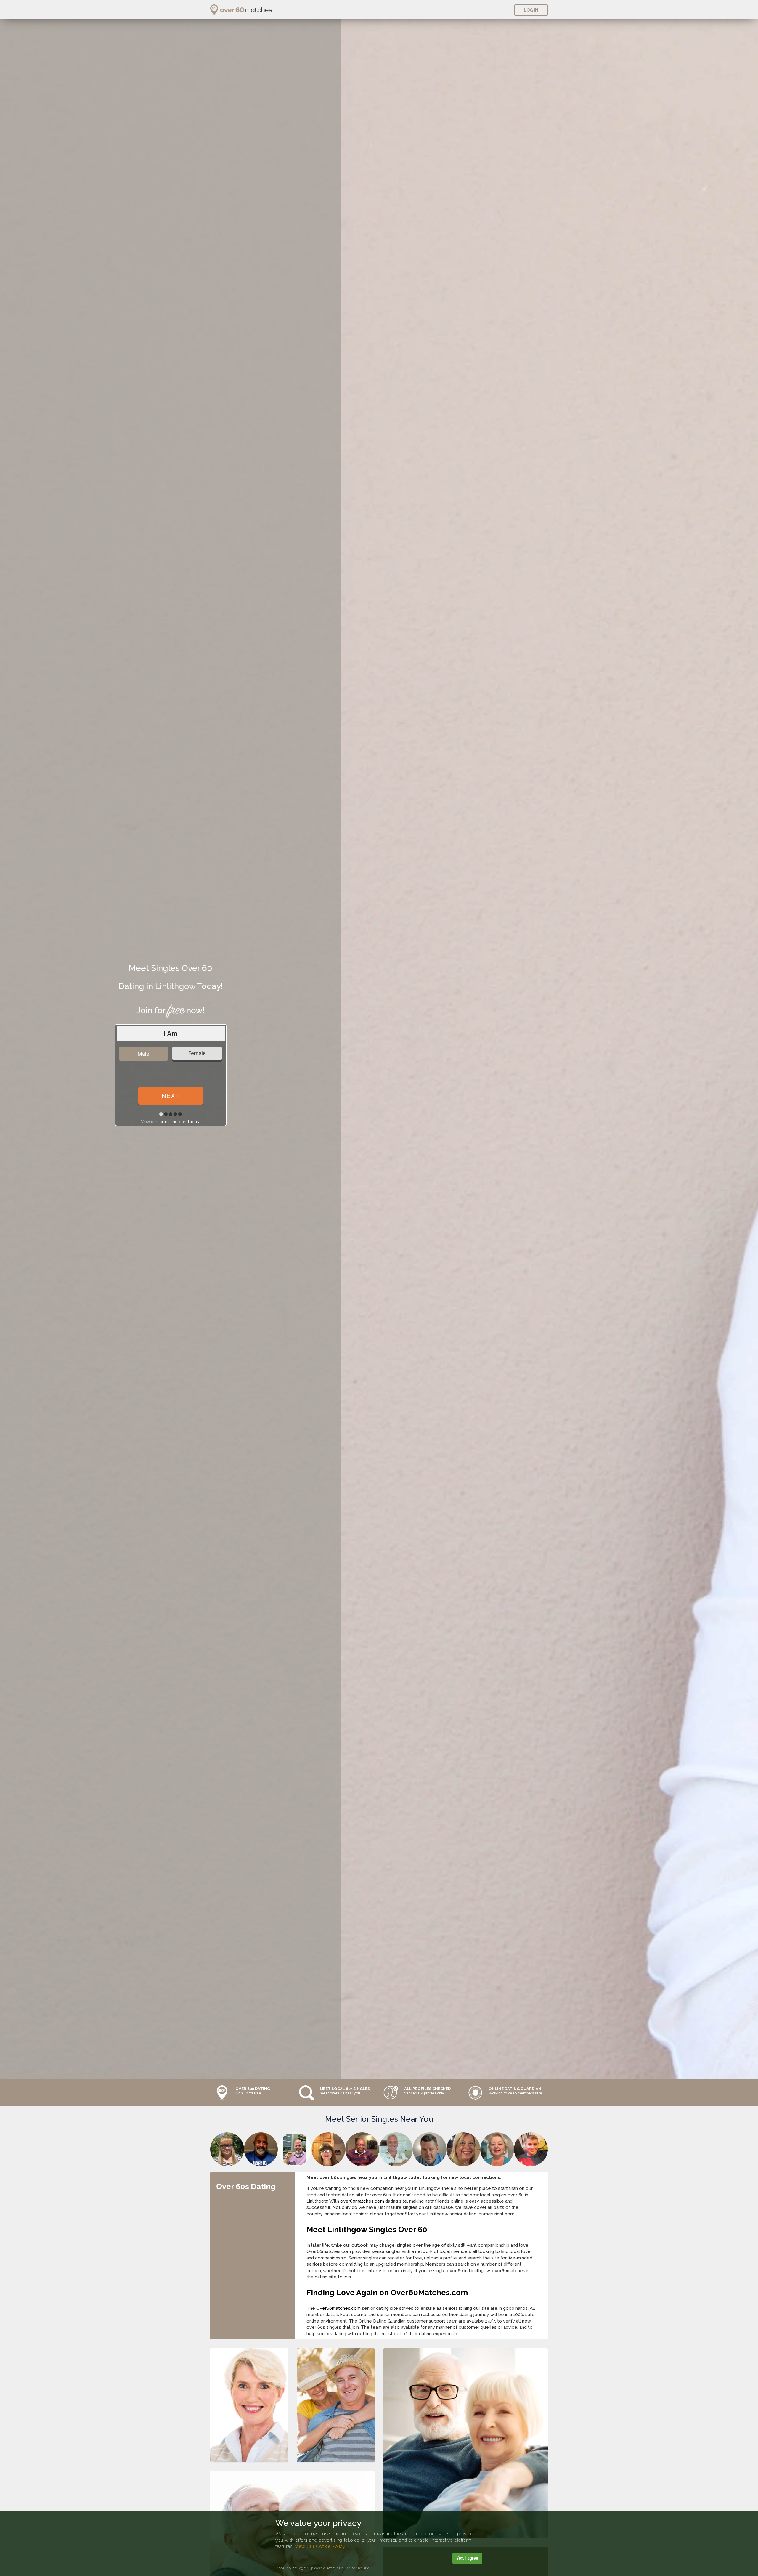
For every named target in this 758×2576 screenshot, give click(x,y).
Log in (531, 10)
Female (197, 1053)
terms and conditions (179, 1122)
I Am (170, 1033)
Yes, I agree (467, 2558)
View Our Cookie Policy (320, 2546)
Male (143, 1054)
